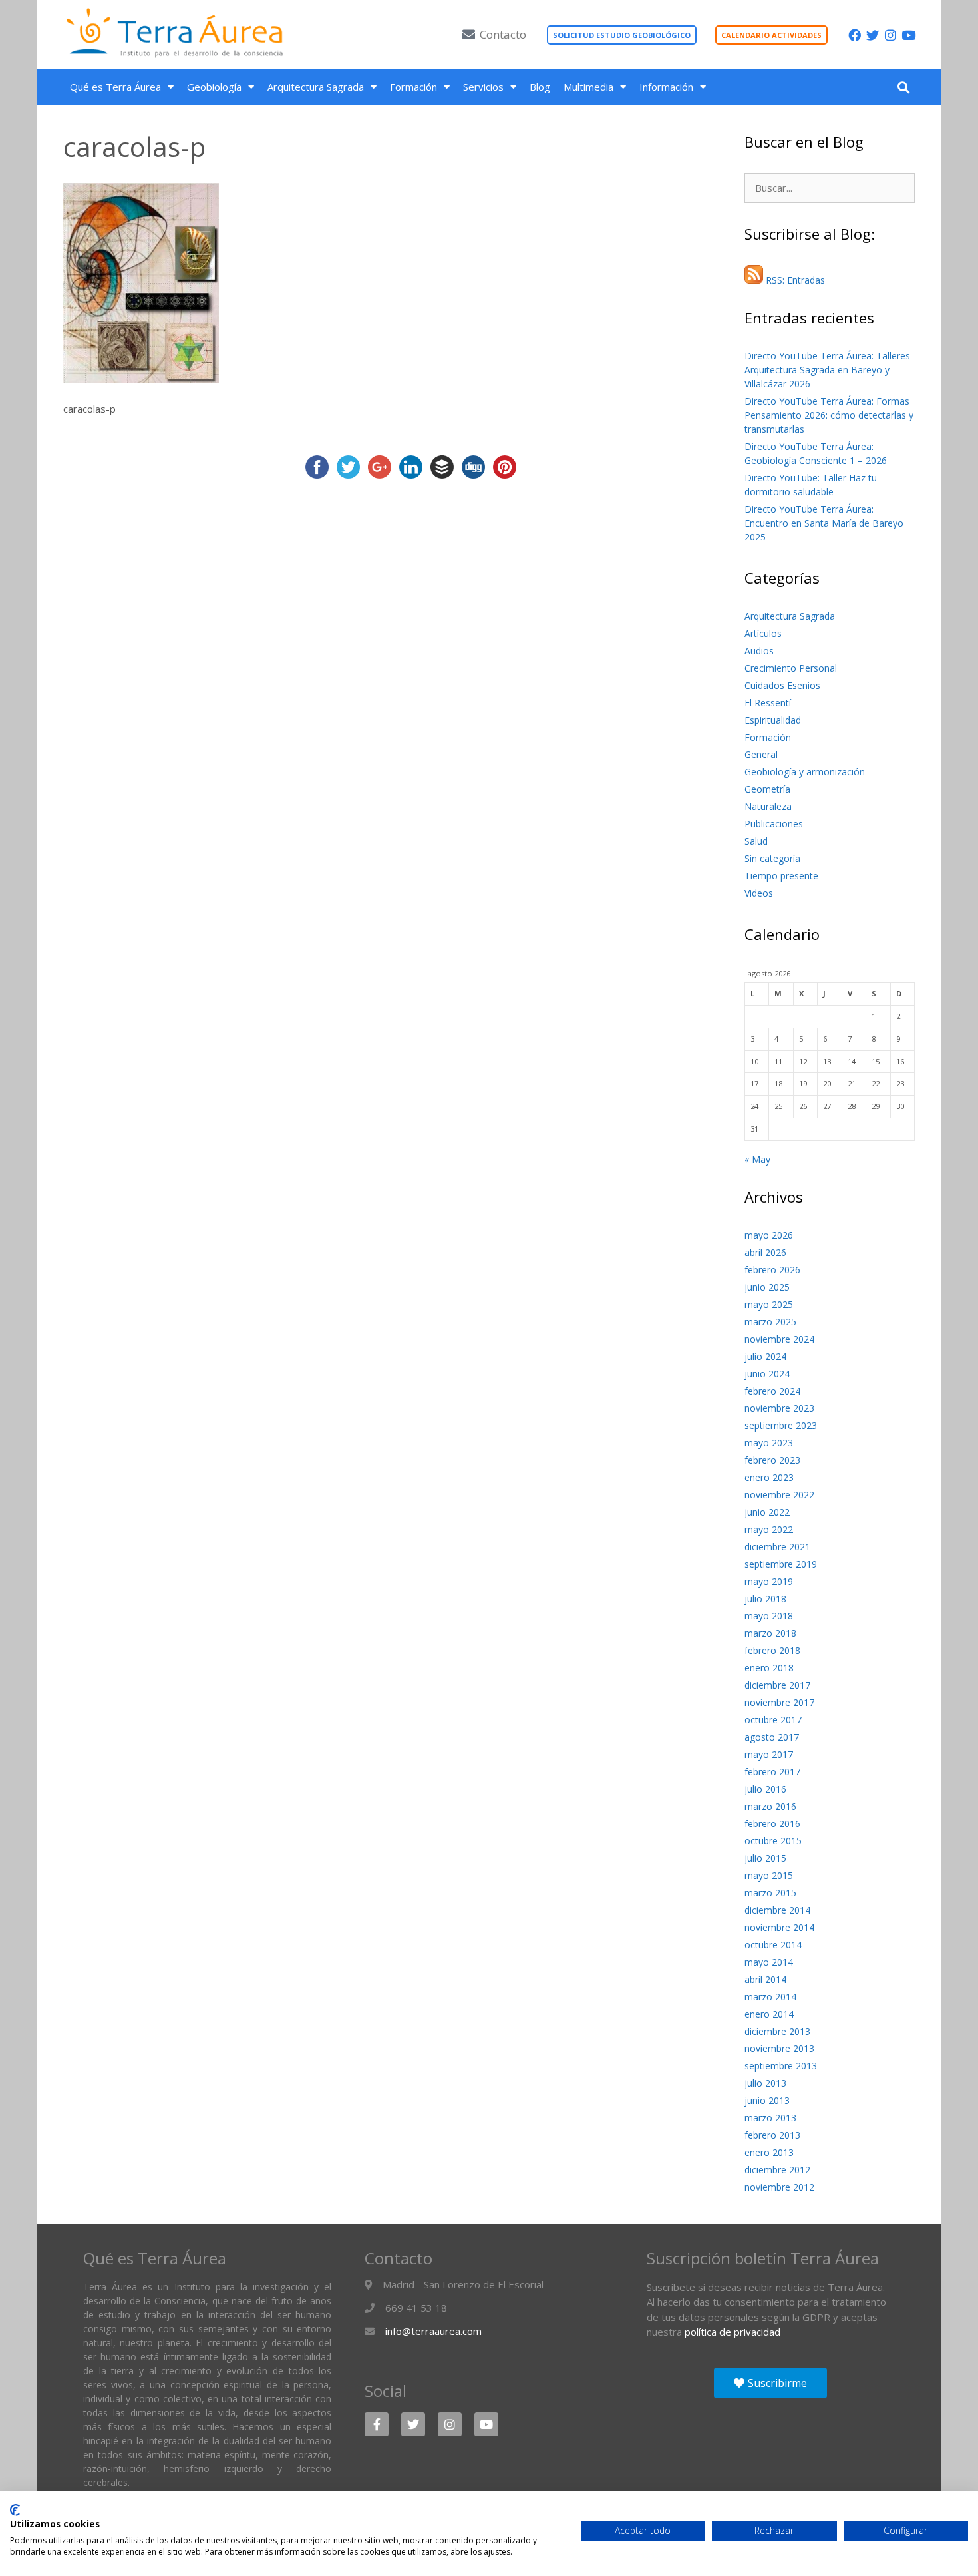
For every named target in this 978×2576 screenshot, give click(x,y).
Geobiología (214, 87)
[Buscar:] (830, 188)
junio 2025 (767, 1287)
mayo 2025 (769, 1304)
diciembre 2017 (777, 1685)
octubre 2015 (773, 1841)
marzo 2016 (770, 1806)
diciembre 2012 (777, 2170)
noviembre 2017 (779, 1702)
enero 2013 (769, 2152)
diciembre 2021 (777, 1547)
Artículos (763, 633)
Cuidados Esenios (782, 685)
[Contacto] (469, 34)
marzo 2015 (770, 1893)
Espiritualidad (773, 720)
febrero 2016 (772, 1824)
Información (666, 87)
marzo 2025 (770, 1322)
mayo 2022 (769, 1529)
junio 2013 (767, 2100)
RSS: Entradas (794, 280)
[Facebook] (855, 35)
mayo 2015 (769, 1875)
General (761, 754)
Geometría (767, 789)
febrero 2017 (772, 1772)
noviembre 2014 (779, 1927)
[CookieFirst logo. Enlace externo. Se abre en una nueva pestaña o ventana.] (15, 2510)
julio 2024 (765, 1356)
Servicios (483, 87)
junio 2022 (767, 1512)
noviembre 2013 (779, 2048)
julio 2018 (765, 1599)
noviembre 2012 (779, 2187)
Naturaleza (768, 806)
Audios (759, 651)
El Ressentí (768, 703)
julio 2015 (765, 1858)
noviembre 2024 (779, 1339)
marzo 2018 (770, 1633)
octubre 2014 (773, 1945)
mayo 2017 (769, 1754)
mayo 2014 (769, 1962)
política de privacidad (733, 2332)
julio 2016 (765, 1789)
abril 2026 (765, 1252)
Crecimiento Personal (791, 668)
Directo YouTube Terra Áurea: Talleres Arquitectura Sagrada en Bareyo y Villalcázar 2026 (827, 370)
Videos (759, 893)
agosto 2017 (772, 1737)
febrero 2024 (772, 1391)
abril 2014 (765, 1979)
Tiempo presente (781, 876)
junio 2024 (767, 1374)
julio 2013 (765, 2083)
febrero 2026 (772, 1270)
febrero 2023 (772, 1460)
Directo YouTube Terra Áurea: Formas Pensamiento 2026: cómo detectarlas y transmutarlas (829, 415)
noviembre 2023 (779, 1408)
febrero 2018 (772, 1650)
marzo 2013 (770, 2118)
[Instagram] (891, 35)
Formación (413, 87)
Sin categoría (772, 858)
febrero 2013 (772, 2135)
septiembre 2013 (781, 2066)
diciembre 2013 (777, 2031)
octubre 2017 (773, 1720)
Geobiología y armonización (805, 772)
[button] (903, 87)
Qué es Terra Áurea (115, 87)
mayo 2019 (769, 1581)
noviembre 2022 (779, 1495)
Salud (756, 841)
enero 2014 (769, 2014)
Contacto (503, 34)
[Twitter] (873, 35)
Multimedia (588, 87)
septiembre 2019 (781, 1564)
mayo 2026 (769, 1235)
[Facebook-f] (377, 2424)
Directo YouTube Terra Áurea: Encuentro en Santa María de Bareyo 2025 (824, 523)
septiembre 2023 (781, 1425)
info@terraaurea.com (433, 2331)
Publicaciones (774, 824)
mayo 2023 (769, 1443)
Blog (540, 87)
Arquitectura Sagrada (316, 87)
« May (757, 1159)
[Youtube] (908, 35)
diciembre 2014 (777, 1910)
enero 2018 (769, 1668)
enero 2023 (769, 1477)
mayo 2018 (769, 1616)
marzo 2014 (770, 1997)
